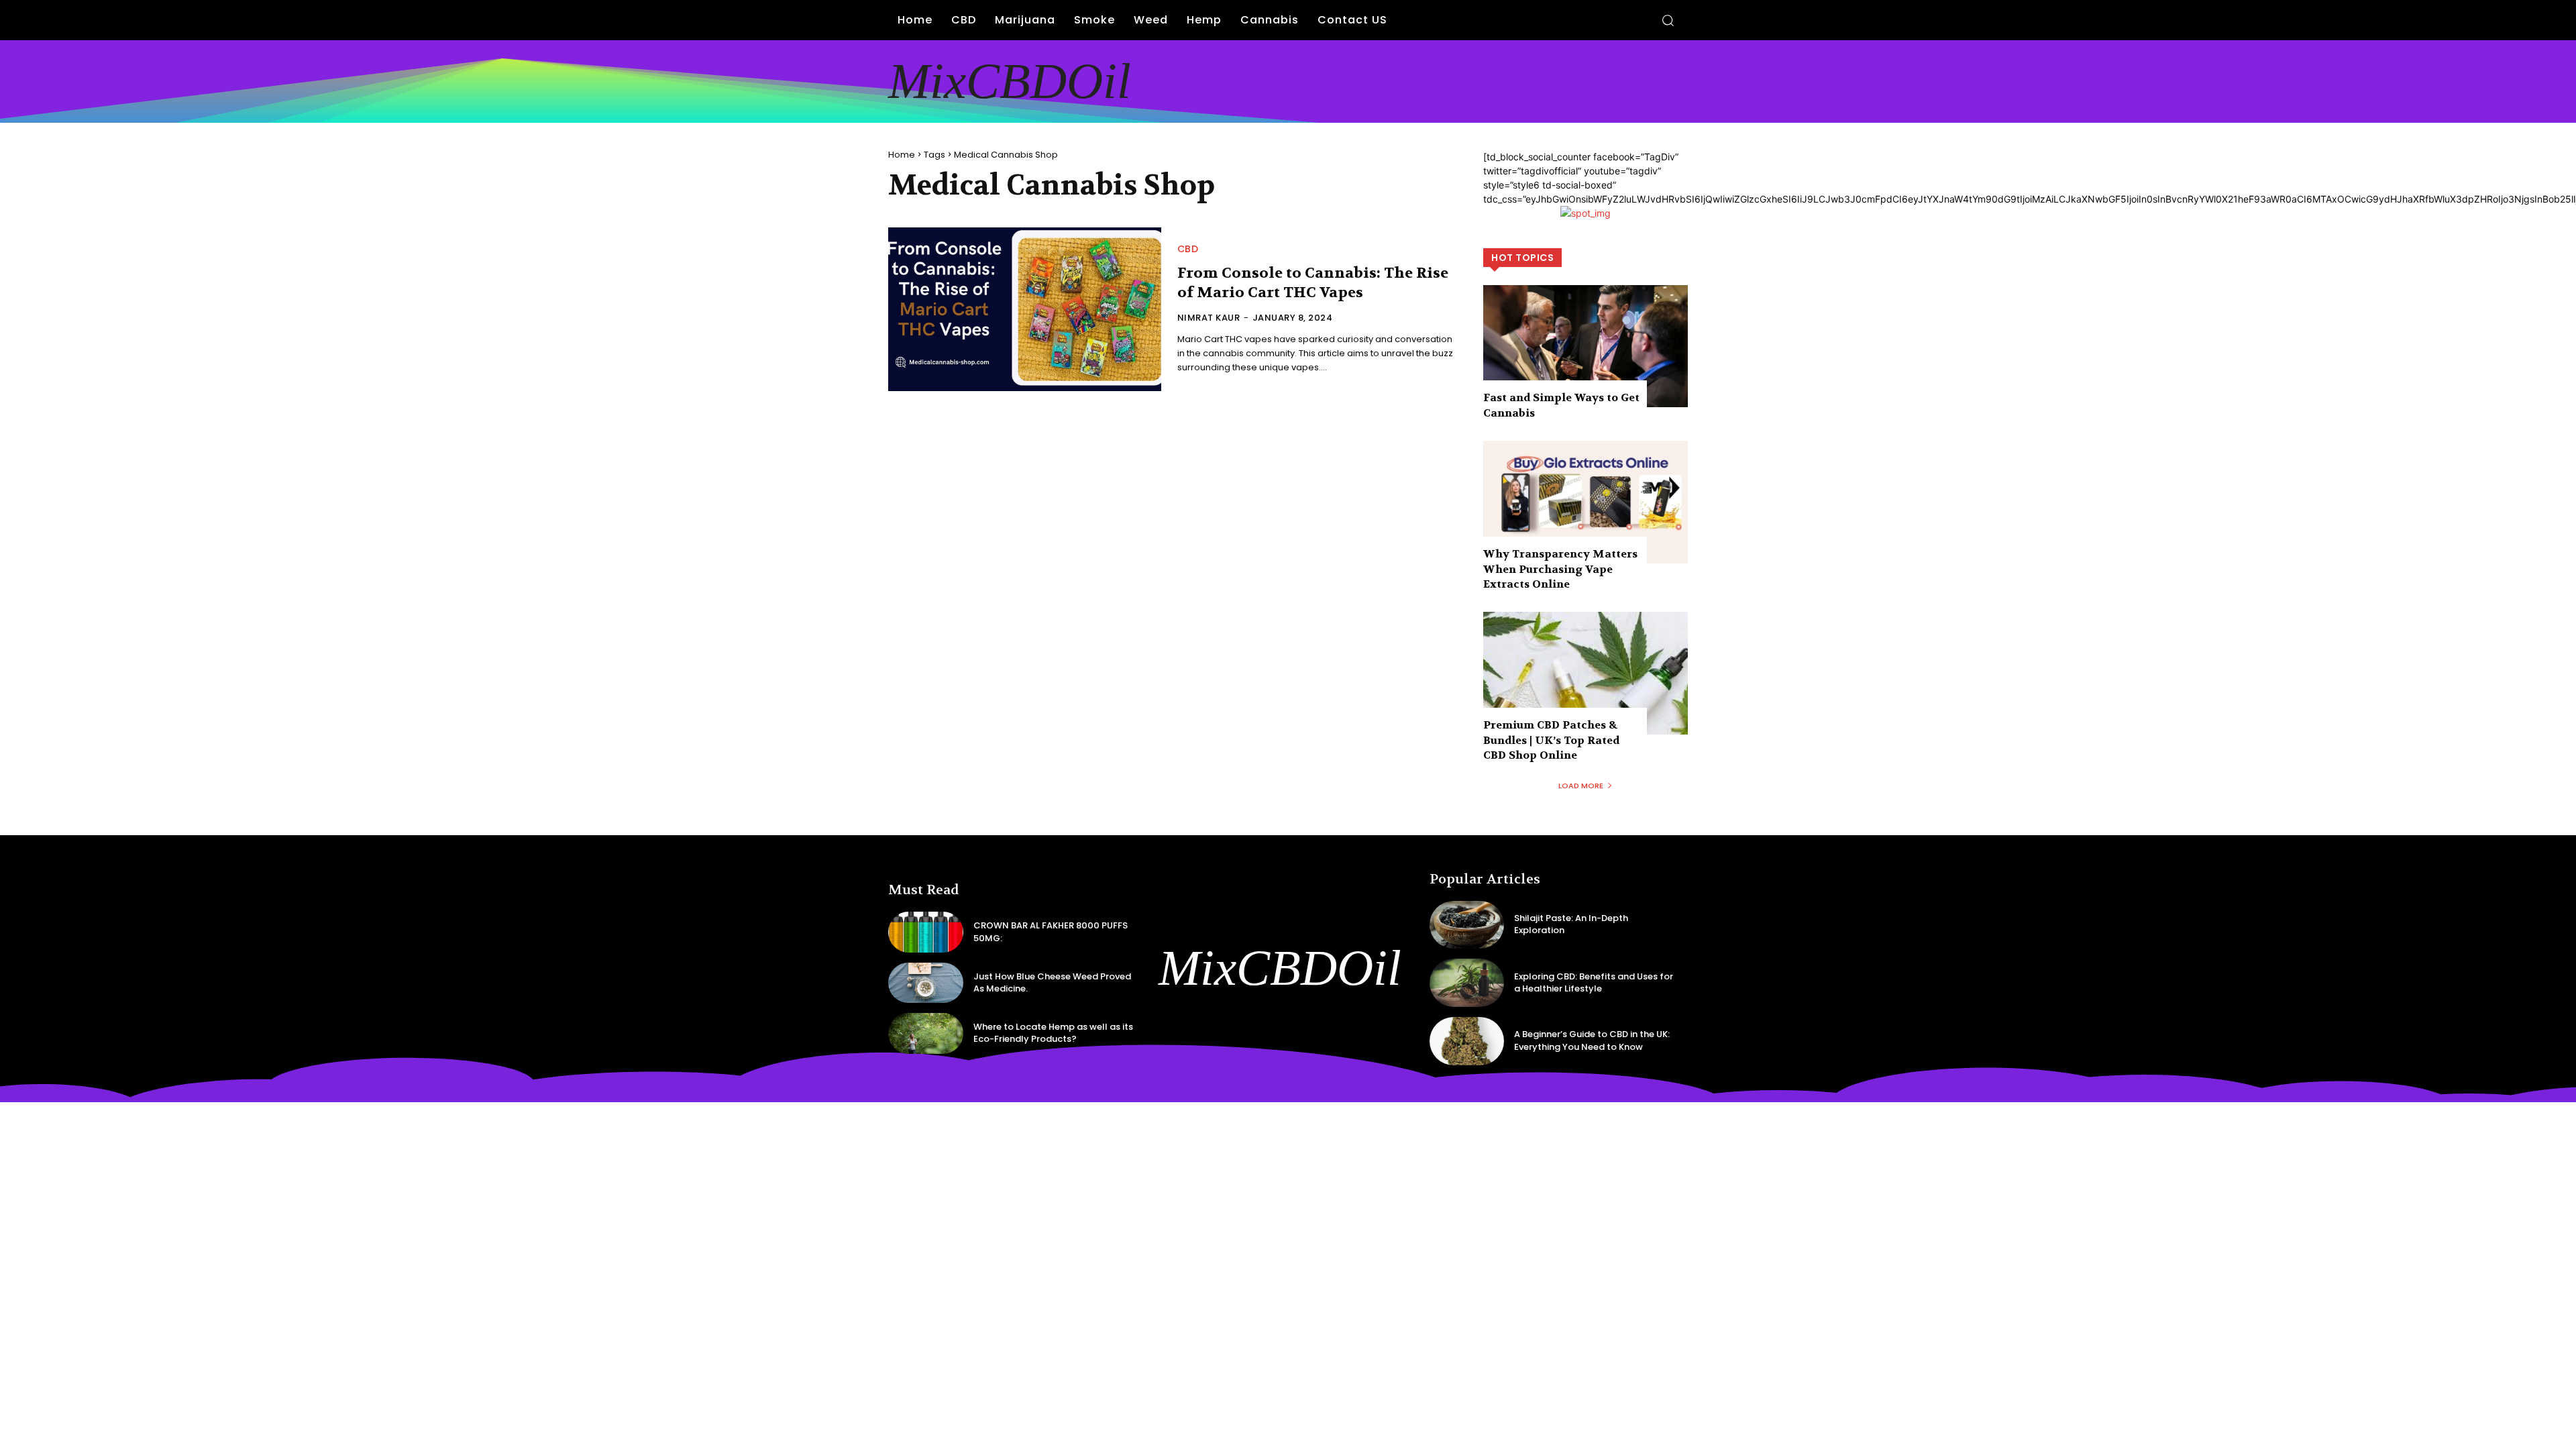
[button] (1668, 20)
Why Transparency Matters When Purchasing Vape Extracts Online (1560, 569)
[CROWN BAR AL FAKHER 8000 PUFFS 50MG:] (926, 932)
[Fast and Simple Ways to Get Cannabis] (1586, 346)
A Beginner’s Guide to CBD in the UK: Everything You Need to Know (1592, 1040)
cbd (1188, 249)
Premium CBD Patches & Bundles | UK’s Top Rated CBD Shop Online (1551, 740)
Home (902, 155)
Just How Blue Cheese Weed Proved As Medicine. (1052, 982)
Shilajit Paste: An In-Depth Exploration (1571, 924)
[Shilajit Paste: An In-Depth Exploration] (1467, 925)
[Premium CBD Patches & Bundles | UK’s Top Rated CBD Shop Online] (1586, 673)
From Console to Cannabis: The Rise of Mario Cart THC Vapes (1313, 283)
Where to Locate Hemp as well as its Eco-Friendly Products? (1053, 1033)
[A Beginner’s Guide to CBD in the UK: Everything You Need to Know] (1467, 1041)
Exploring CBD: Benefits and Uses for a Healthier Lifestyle (1594, 982)
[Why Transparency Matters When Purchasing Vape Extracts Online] (1586, 502)
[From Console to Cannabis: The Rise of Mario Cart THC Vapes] (1025, 309)
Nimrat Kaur (1209, 318)
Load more (1581, 786)
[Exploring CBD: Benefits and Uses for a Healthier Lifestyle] (1467, 983)
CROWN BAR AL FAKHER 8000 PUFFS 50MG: (1051, 931)
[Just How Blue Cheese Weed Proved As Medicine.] (926, 983)
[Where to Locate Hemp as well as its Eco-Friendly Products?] (926, 1033)
